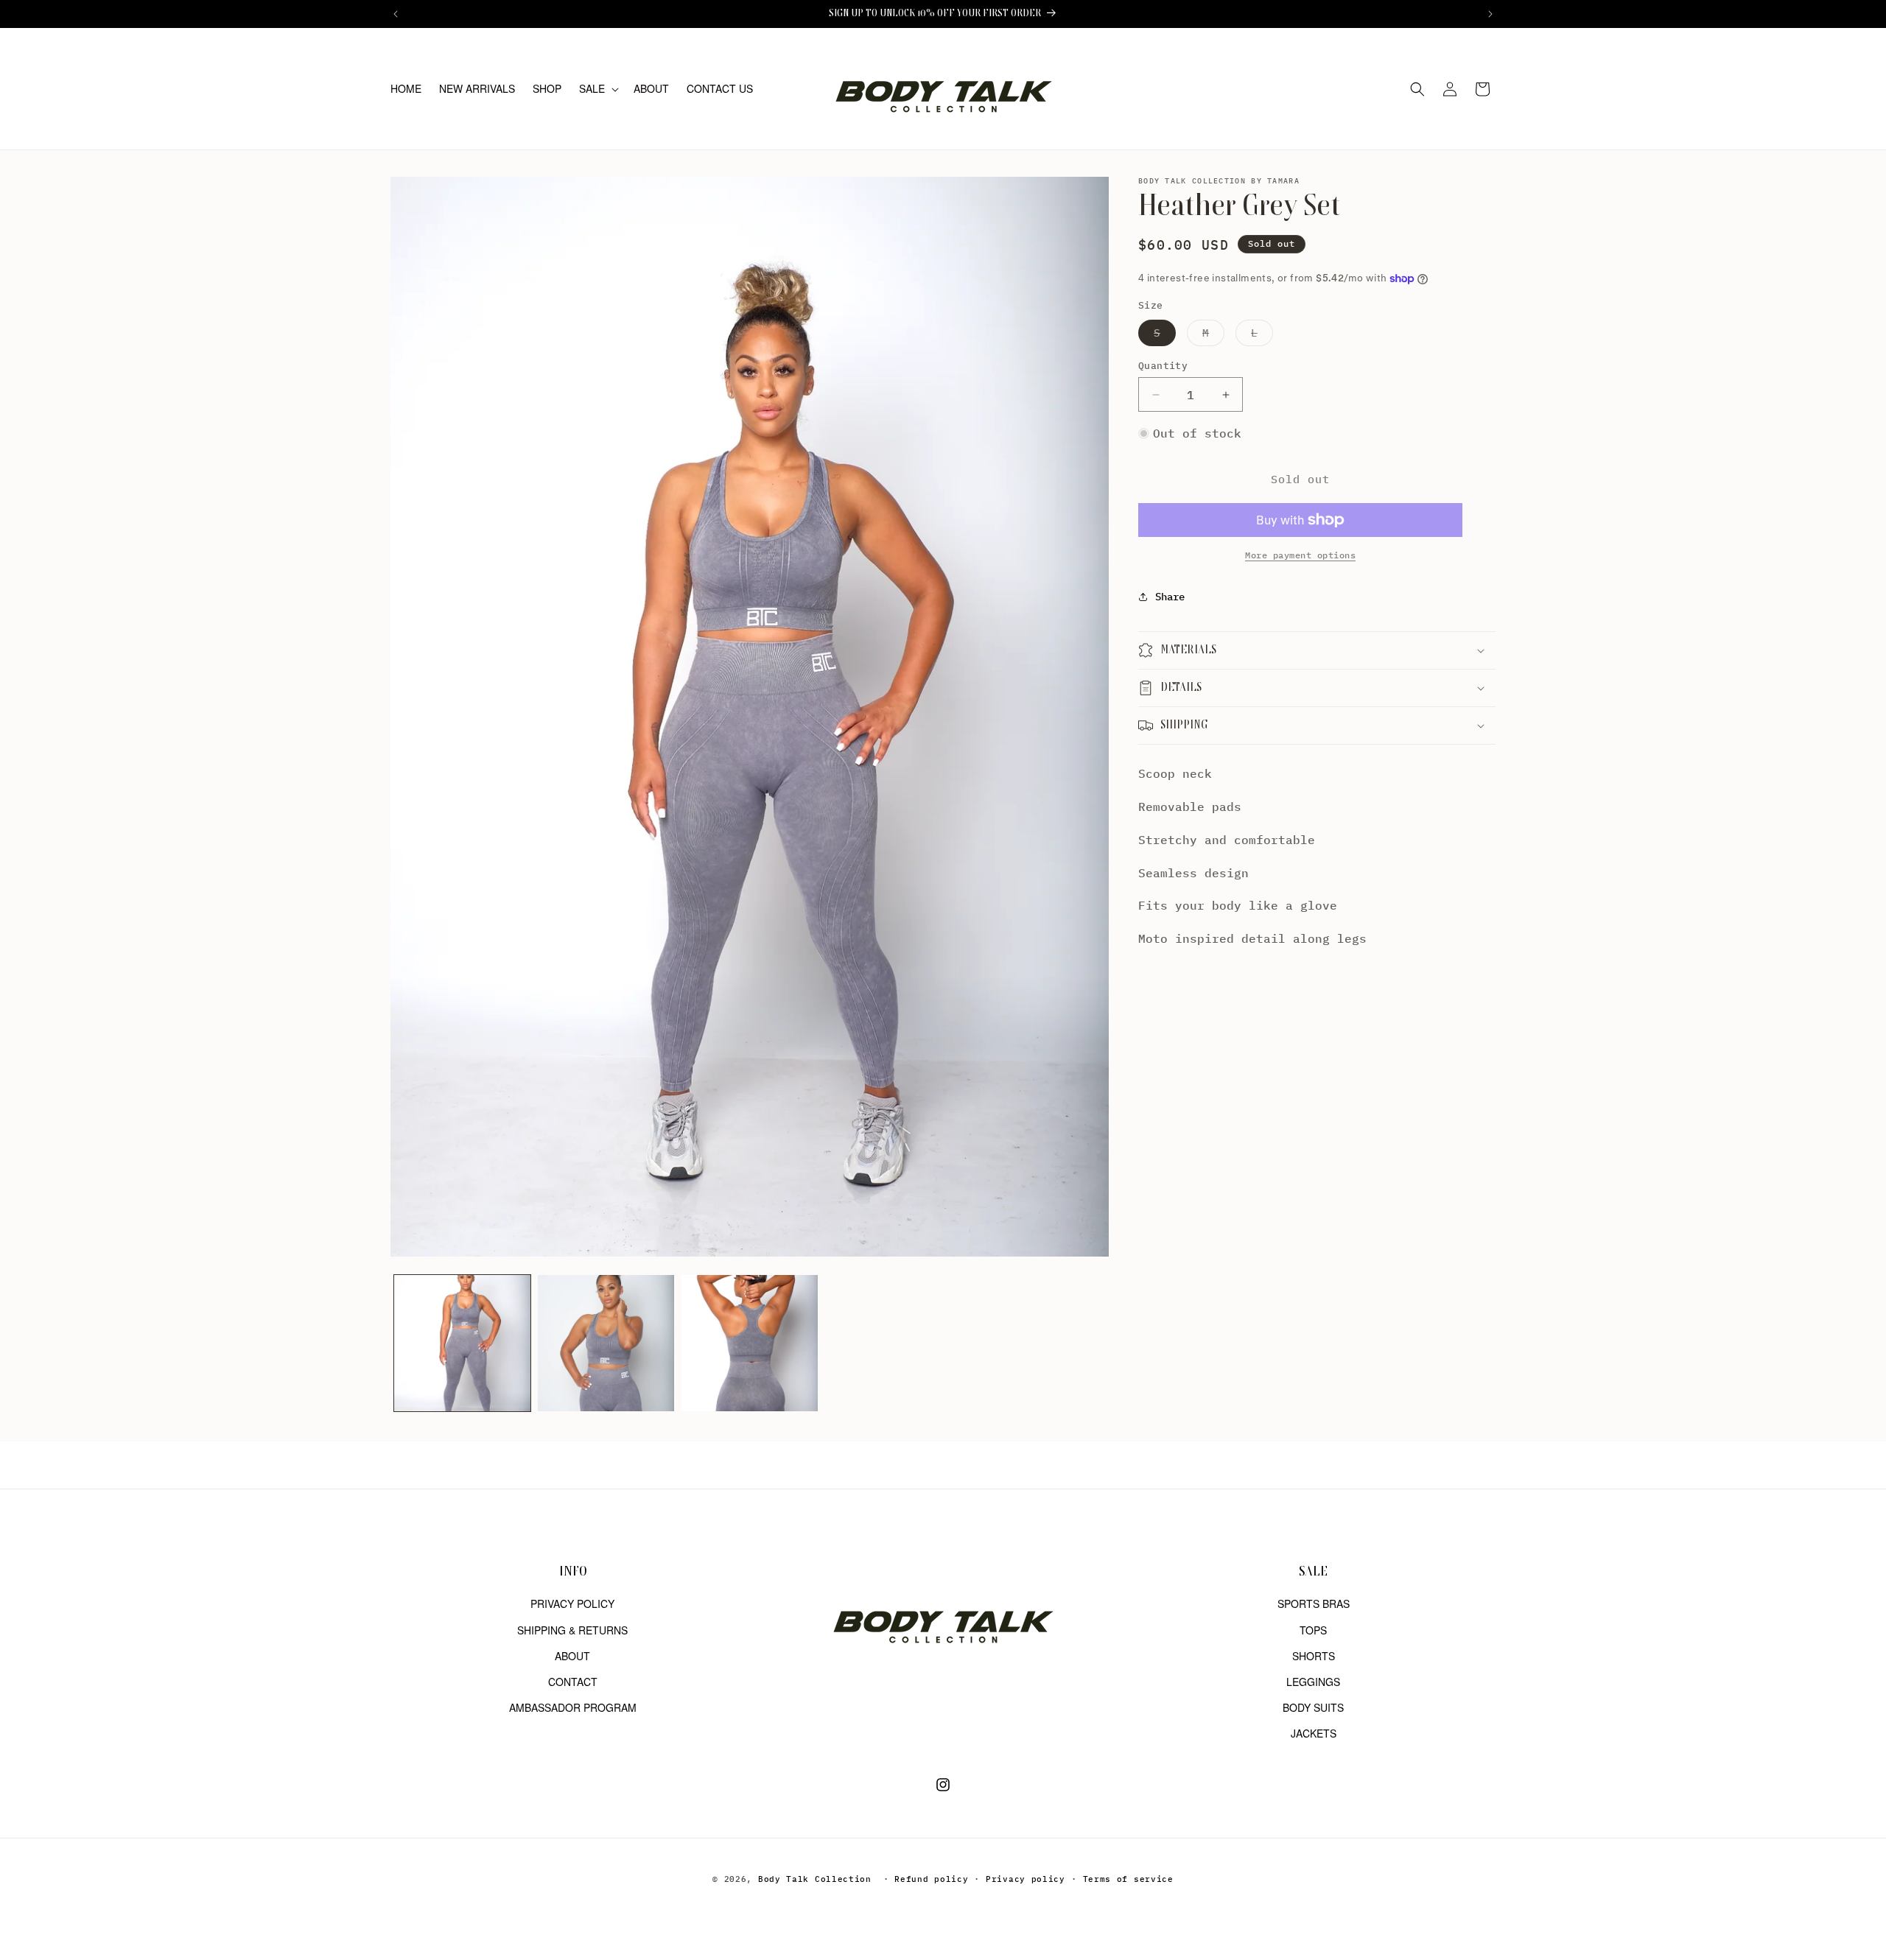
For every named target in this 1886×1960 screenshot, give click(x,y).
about (572, 1655)
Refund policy (931, 1879)
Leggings (1313, 1681)
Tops (1313, 1629)
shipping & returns (572, 1629)
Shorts (1314, 1655)
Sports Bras (1314, 1604)
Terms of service (1128, 1879)
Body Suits (1313, 1707)
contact (573, 1681)
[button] (597, 88)
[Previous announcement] (396, 14)
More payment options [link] (1300, 555)
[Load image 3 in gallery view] (750, 1343)
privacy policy (572, 1604)
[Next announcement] (1490, 14)
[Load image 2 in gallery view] (606, 1343)
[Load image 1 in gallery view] (462, 1343)
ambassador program (573, 1707)
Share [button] (1170, 596)
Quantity (1163, 366)
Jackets (1314, 1733)
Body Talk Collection (815, 1879)
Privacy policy (1026, 1879)
